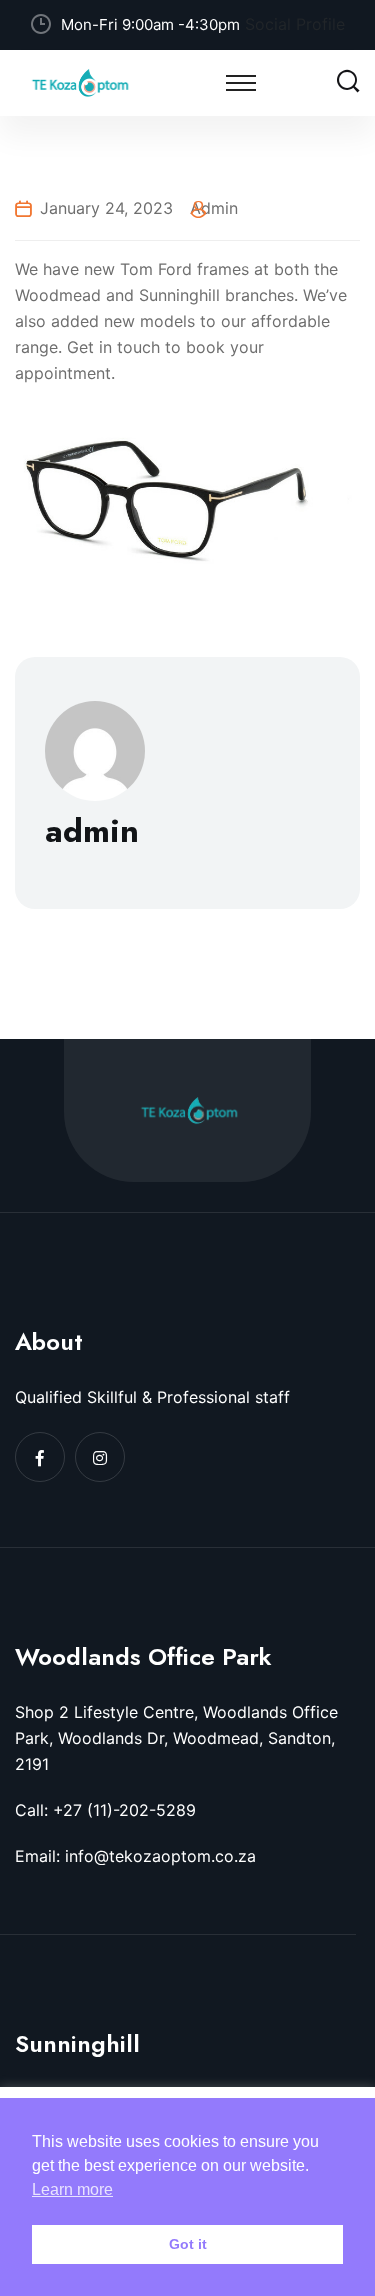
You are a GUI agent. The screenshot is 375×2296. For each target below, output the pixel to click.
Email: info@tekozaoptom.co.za (135, 1856)
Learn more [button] (72, 2189)
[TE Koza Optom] (80, 81)
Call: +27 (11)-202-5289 (105, 1810)
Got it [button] (188, 2244)
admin (214, 208)
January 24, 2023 (106, 208)
